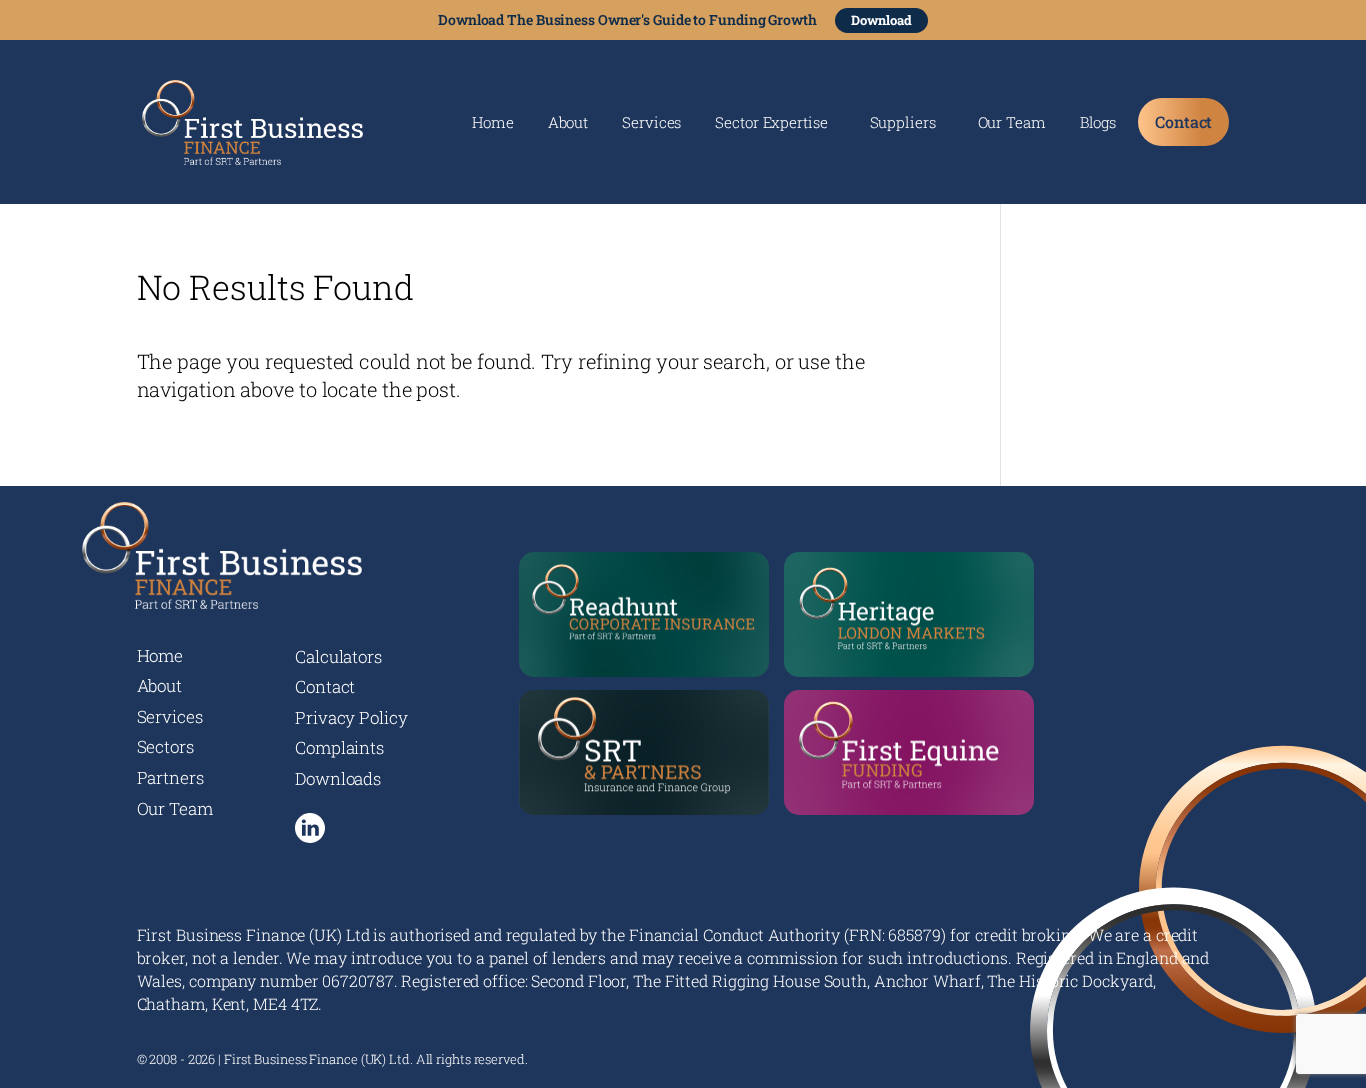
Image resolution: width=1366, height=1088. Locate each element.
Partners (170, 777)
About (568, 123)
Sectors (165, 746)
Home (493, 123)
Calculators (338, 656)
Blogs (1098, 123)
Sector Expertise (771, 123)
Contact (1183, 121)
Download (881, 20)
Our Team (1012, 123)
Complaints (339, 747)
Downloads (338, 778)
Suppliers (903, 123)
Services (651, 123)
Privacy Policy (351, 717)
